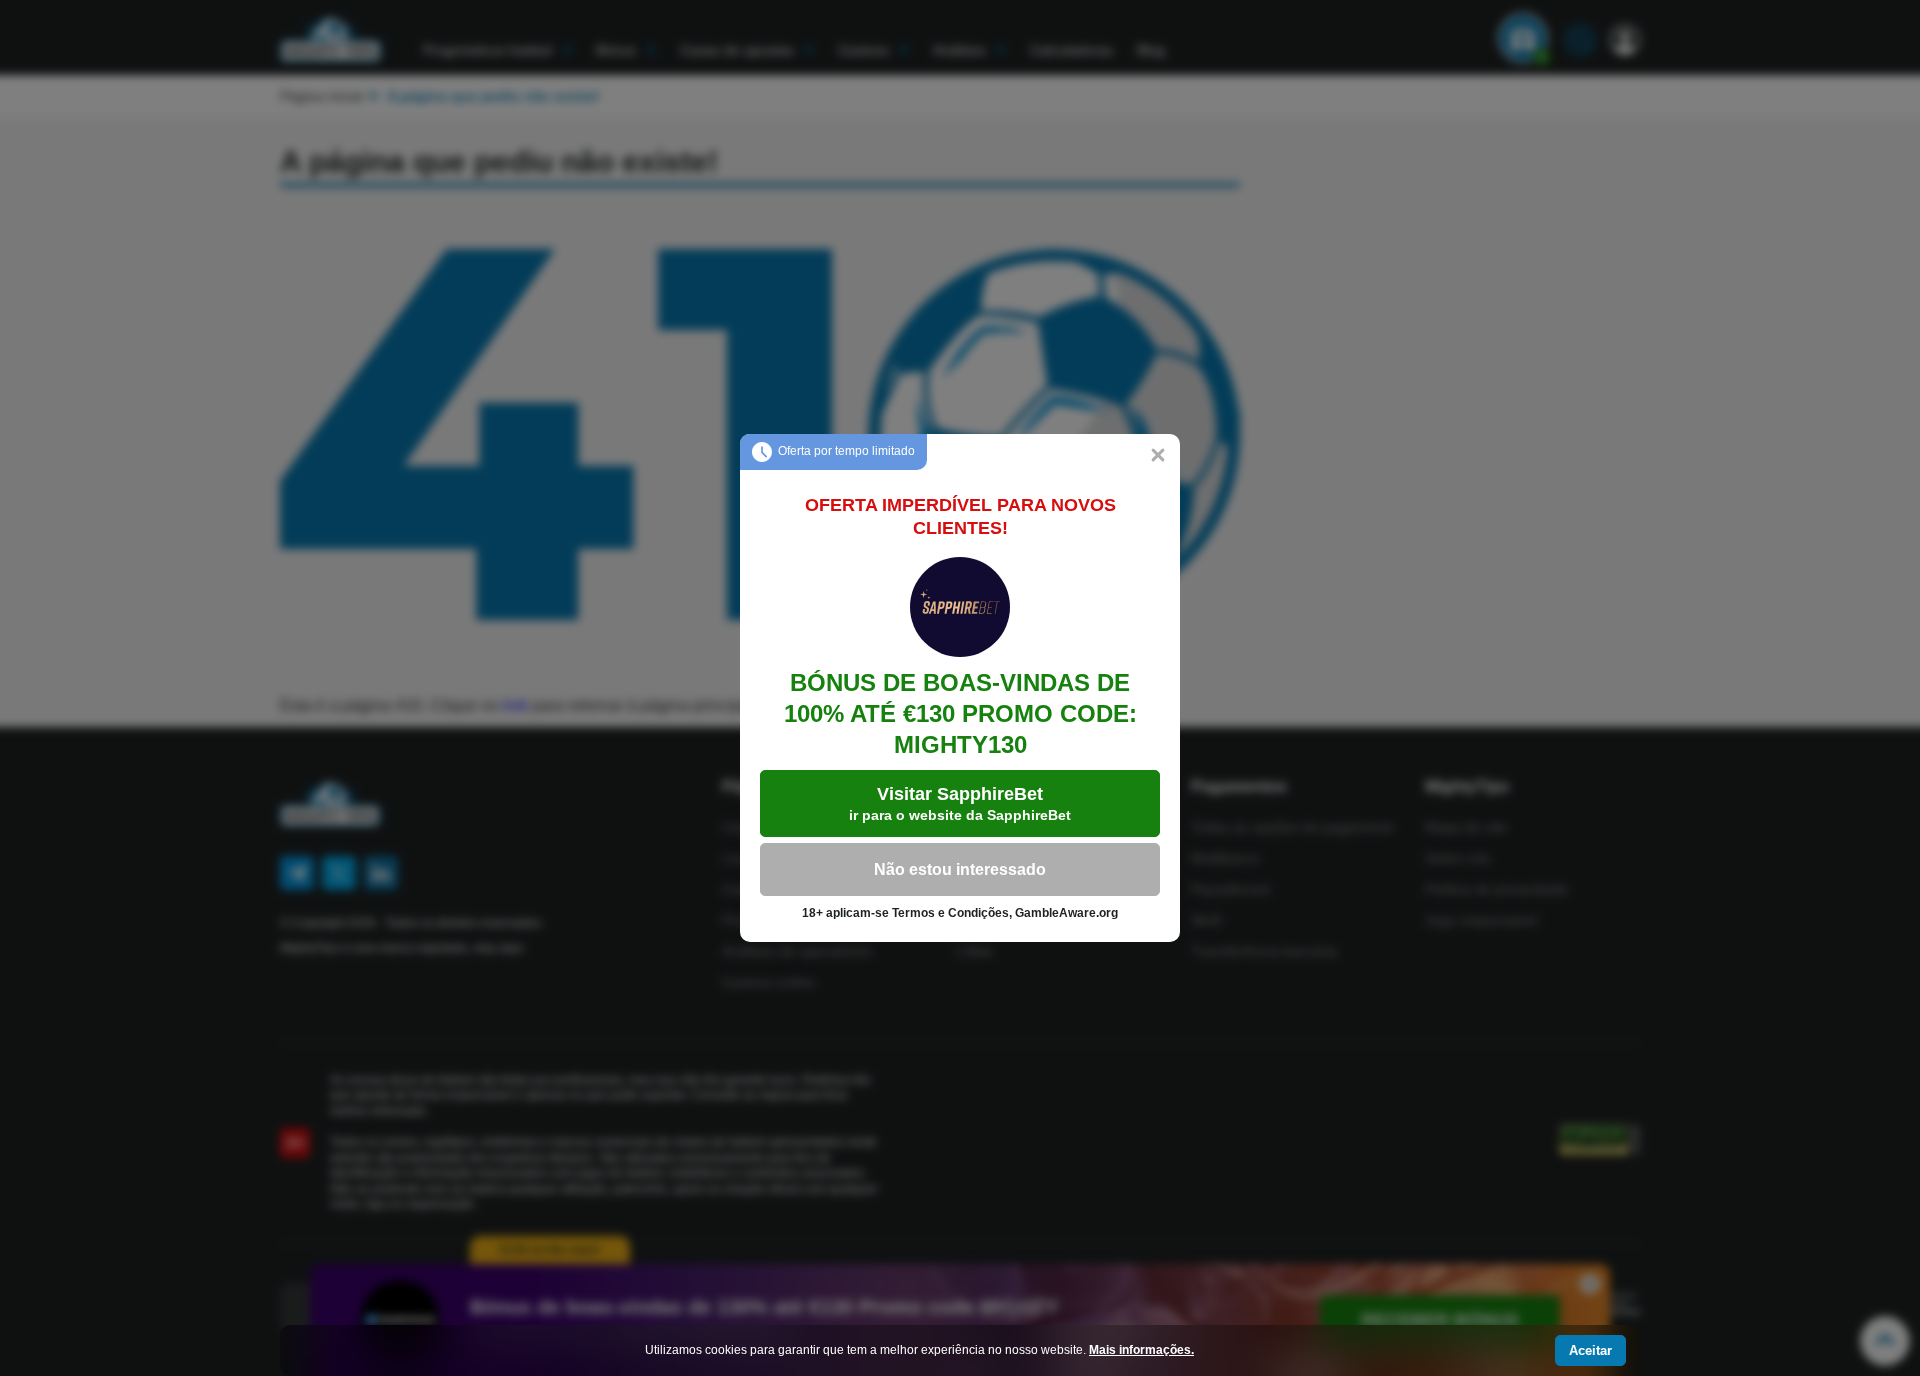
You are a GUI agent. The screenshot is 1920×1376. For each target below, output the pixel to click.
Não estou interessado (960, 869)
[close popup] (1158, 456)
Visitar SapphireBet (960, 803)
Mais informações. (1141, 1350)
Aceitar (1590, 1350)
